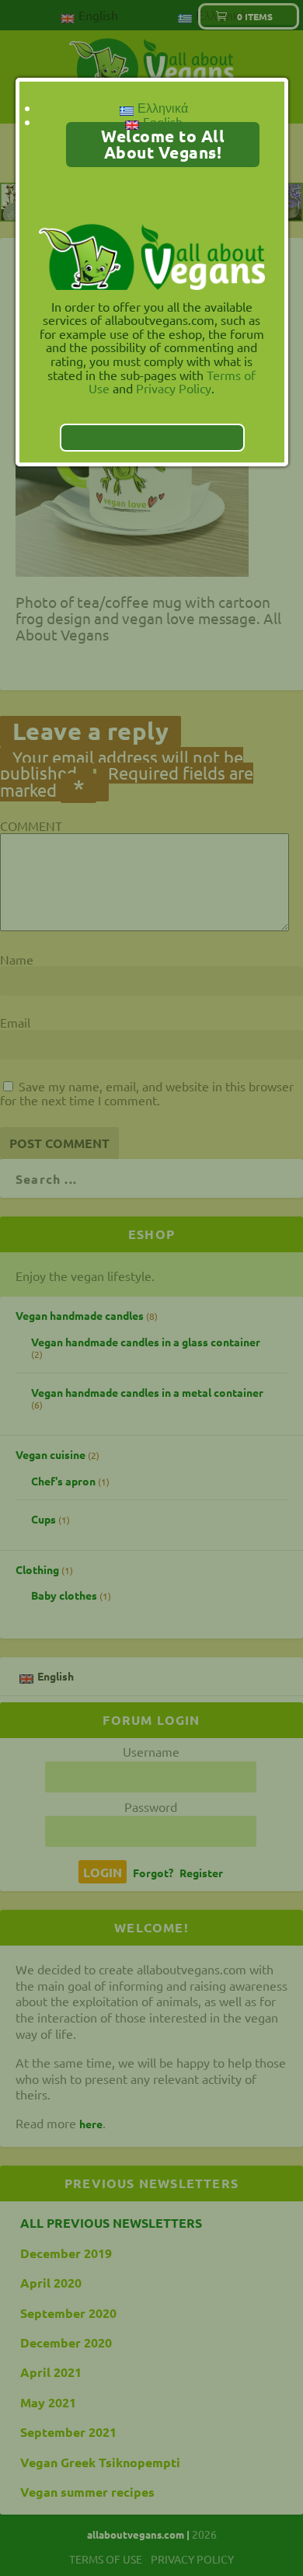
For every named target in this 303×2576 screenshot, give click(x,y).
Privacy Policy (174, 388)
